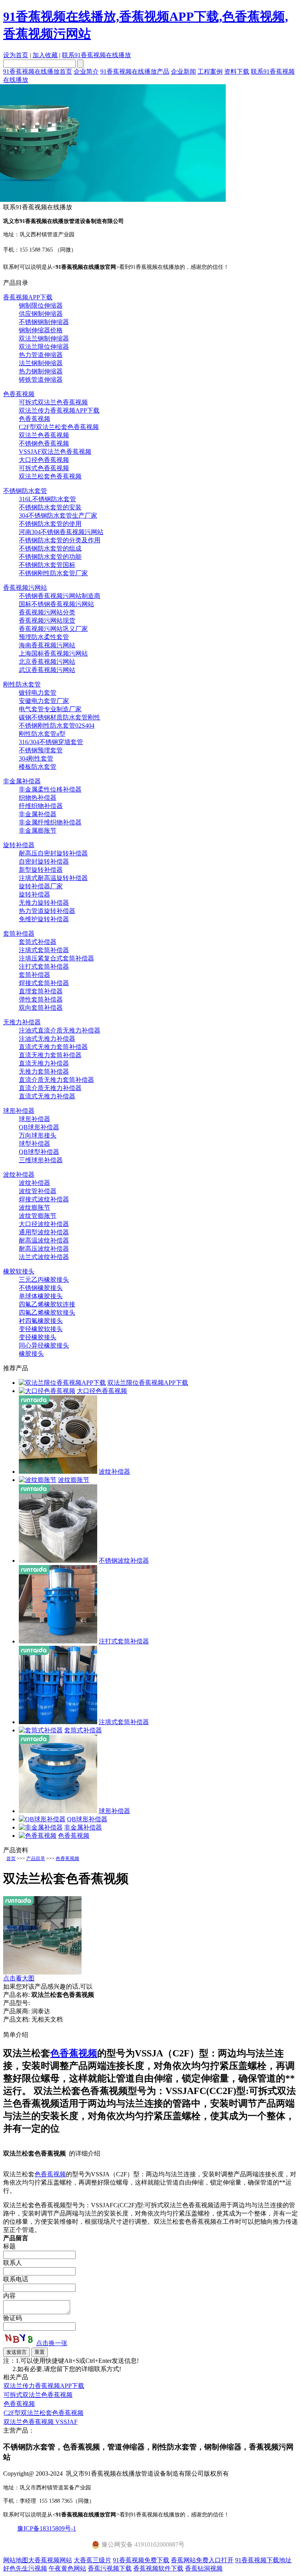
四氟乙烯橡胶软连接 (47, 1304)
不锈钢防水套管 (25, 491)
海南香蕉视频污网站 (47, 645)
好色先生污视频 (25, 2568)
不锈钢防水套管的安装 (50, 507)
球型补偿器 (34, 1144)
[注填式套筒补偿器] (58, 1722)
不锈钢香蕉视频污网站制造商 (60, 596)
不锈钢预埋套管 (41, 750)
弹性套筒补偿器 (41, 999)
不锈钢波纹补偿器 (124, 1561)
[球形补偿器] (58, 1811)
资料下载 (237, 72)
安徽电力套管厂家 (44, 701)
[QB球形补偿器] (42, 1819)
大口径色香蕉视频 (44, 460)
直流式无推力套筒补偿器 (53, 1047)
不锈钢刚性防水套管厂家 (53, 573)
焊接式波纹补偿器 (44, 1199)
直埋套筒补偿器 (41, 991)
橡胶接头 (31, 1354)
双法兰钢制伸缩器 (44, 338)
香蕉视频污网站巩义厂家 (53, 629)
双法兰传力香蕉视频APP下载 (59, 410)
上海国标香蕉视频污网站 (53, 653)
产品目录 (36, 1859)
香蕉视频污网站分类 (47, 612)
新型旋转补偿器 (41, 870)
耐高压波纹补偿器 (44, 1249)
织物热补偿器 (38, 798)
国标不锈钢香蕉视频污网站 (56, 604)
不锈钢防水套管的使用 (50, 524)
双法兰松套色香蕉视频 (50, 476)
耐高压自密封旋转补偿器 (53, 853)
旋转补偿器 (19, 845)
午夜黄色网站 (67, 2568)
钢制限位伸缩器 (41, 305)
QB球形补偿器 (39, 1127)
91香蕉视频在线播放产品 (135, 72)
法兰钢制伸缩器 (41, 363)
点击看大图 (19, 1978)
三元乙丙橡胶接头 (44, 1280)
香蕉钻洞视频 (204, 2568)
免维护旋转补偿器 (44, 919)
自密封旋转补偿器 (44, 861)
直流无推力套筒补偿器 (50, 1055)
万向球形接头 (38, 1135)
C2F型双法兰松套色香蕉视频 (59, 427)
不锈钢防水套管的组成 (50, 548)
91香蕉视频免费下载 (141, 2560)
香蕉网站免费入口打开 (202, 2560)
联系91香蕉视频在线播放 (96, 55)
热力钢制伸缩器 (41, 371)
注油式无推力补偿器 (47, 1039)
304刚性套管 (36, 758)
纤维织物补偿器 (41, 806)
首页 (11, 1859)
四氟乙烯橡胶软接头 (47, 1312)
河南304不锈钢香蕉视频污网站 (61, 532)
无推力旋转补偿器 (44, 903)
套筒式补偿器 (38, 942)
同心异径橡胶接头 (44, 1345)
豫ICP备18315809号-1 (47, 2528)
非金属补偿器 (22, 781)
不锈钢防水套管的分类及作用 (60, 540)
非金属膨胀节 (38, 831)
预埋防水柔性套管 (44, 637)
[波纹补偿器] (58, 1472)
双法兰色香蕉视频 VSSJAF (41, 2422)
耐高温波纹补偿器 (44, 1240)
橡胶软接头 (19, 1271)
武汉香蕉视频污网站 (47, 670)
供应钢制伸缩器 (41, 314)
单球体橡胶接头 (41, 1296)
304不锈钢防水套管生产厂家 (58, 515)
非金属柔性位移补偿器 (50, 789)
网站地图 (16, 2560)
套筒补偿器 (19, 934)
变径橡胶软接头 (41, 1329)
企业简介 (86, 72)
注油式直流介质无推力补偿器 (60, 1030)
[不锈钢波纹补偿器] (58, 1561)
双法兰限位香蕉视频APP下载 (148, 1383)
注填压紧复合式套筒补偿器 (56, 958)
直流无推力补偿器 (44, 1063)
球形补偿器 (19, 1111)
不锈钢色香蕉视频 (44, 443)
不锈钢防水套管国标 (47, 565)
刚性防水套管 (22, 684)
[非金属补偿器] (41, 1827)
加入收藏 (45, 55)
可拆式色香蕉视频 (44, 468)
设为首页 (16, 55)
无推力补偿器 (22, 1022)
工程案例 (210, 72)
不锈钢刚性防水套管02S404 (57, 726)
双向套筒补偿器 (41, 1008)
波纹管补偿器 (38, 1191)
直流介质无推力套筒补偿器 (56, 1080)
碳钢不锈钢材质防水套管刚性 (60, 717)
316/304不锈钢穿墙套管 (51, 742)
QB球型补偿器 (39, 1152)
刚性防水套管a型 (42, 734)
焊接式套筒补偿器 (44, 983)
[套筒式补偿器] (41, 1730)
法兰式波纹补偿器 (44, 1257)
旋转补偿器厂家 (41, 886)
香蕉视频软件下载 (158, 2568)
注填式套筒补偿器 (44, 950)
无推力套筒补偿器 (44, 1072)
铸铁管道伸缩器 (41, 380)
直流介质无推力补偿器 (50, 1088)
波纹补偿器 (19, 1175)
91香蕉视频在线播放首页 (38, 72)
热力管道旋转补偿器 (47, 911)
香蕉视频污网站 (25, 588)
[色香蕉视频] (38, 1836)
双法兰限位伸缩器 (44, 347)
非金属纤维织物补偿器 (50, 822)
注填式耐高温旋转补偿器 (53, 878)
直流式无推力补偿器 (47, 1096)
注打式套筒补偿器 (44, 966)
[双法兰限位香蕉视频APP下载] (62, 1383)
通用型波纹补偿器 (44, 1232)
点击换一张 (52, 2343)
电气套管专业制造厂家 (50, 709)
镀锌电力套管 (38, 693)
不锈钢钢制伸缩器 (44, 322)
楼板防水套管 (38, 767)
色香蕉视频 (19, 394)
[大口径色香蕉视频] (47, 1391)
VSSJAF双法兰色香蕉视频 (55, 452)
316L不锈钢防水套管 (47, 499)
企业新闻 (183, 72)
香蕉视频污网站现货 (47, 620)
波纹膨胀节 (34, 1207)
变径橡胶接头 (38, 1337)
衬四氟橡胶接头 (41, 1321)
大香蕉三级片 (92, 2560)
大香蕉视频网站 (50, 2560)
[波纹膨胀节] (38, 1480)
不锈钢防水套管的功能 (50, 557)
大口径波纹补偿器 (44, 1224)
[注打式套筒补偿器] (58, 1641)
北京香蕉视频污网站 (47, 662)
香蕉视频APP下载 (28, 297)
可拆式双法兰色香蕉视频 (53, 402)
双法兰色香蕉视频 (44, 435)
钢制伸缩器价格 (41, 330)
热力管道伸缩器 (41, 355)
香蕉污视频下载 (110, 2568)
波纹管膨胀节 (38, 1216)
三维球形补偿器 (41, 1160)
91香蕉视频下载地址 (263, 2560)
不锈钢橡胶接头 (41, 1288)
